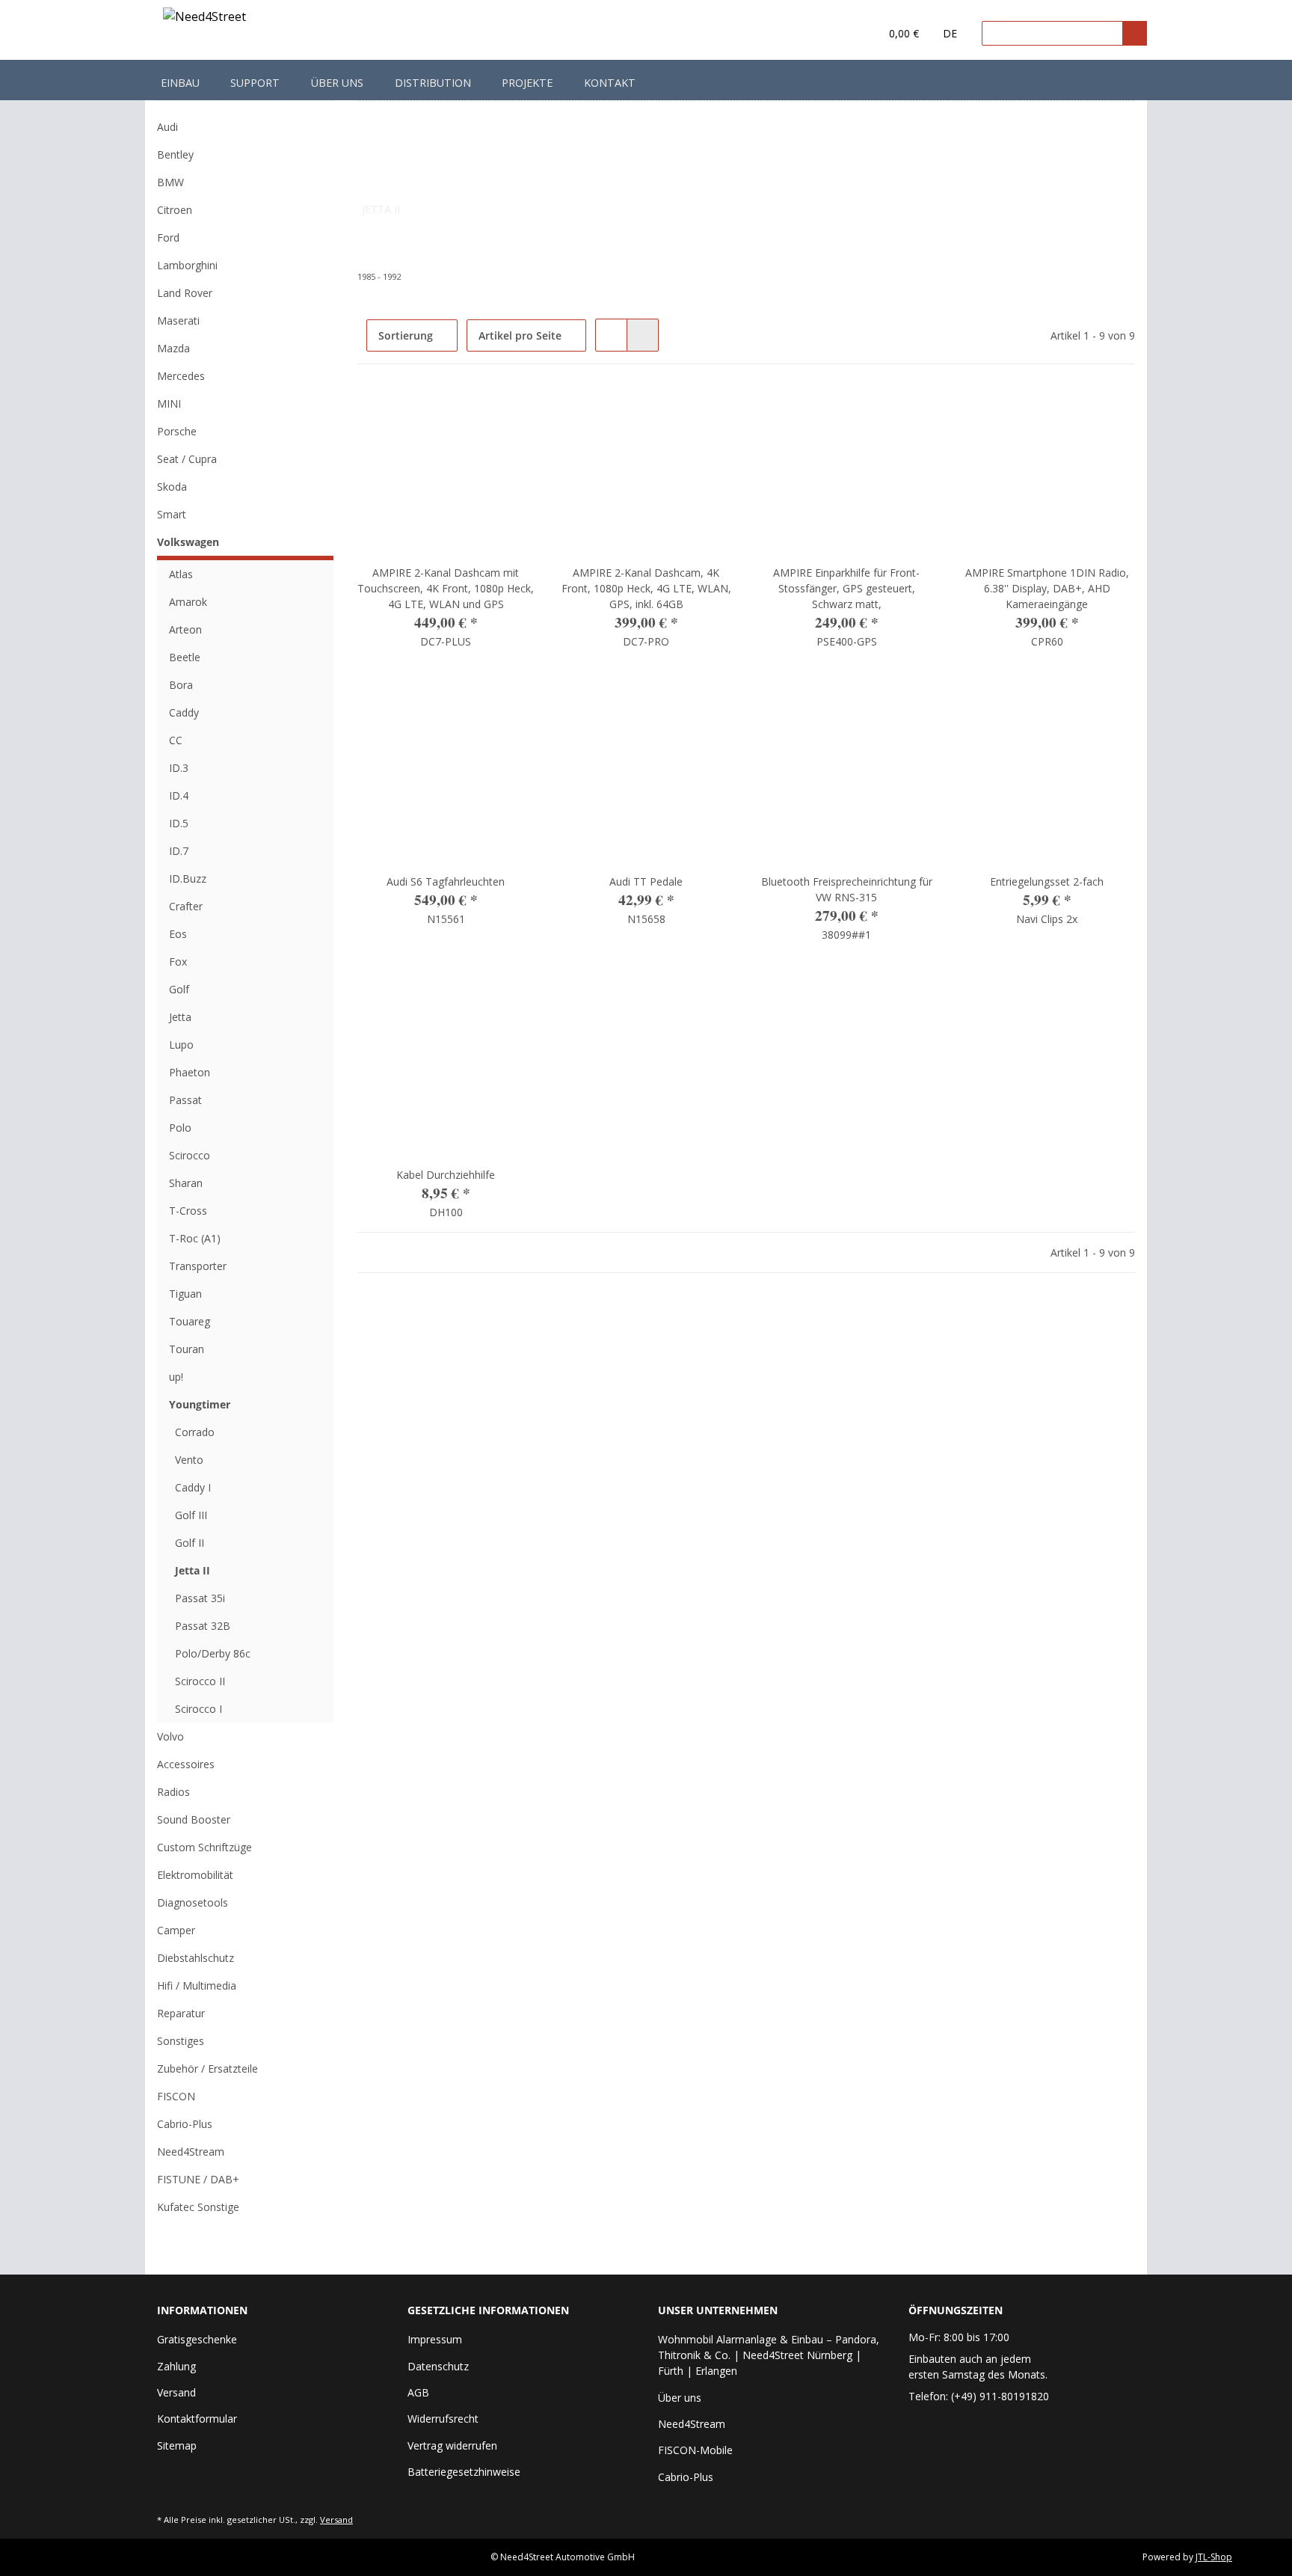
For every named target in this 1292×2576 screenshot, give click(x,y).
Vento (189, 1460)
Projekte (527, 83)
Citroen (175, 210)
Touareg (190, 1321)
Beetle (185, 657)
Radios (173, 1792)
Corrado (195, 1432)
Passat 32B (203, 1626)
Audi (167, 127)
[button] (838, 34)
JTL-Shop (1214, 2557)
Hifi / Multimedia (197, 1985)
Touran (187, 1349)
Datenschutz (438, 2366)
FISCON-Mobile (695, 2450)
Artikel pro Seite (520, 335)
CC (176, 740)
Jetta (180, 1017)
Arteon (185, 629)
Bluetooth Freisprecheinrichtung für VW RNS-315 (847, 889)
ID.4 (179, 795)
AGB (418, 2392)
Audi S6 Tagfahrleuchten (446, 881)
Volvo (170, 1736)
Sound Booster (194, 1819)
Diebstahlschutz (196, 1958)
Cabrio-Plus (185, 2124)
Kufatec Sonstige (198, 2207)
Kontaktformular (197, 2419)
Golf (179, 989)
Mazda (173, 348)
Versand (176, 2392)
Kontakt (610, 83)
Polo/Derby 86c (213, 1653)
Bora (181, 685)
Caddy (184, 712)
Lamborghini (187, 265)
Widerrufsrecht (443, 2419)
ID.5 (179, 823)
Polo (180, 1128)
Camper (176, 1930)
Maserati (178, 321)
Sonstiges (181, 2041)
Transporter (198, 1266)
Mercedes (181, 376)
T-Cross (188, 1211)
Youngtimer (200, 1404)
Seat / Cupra (187, 459)
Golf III (191, 1515)
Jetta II (193, 1570)
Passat (185, 1100)
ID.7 (179, 851)
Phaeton (190, 1072)
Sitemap (177, 2445)
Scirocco (190, 1155)
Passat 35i (200, 1598)
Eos (178, 934)
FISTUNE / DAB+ (198, 2179)
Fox (178, 962)
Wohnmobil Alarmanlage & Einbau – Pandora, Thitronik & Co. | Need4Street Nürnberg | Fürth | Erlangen (769, 2355)
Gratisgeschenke (197, 2339)
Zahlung (176, 2366)
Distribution (433, 83)
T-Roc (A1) (195, 1238)
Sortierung (406, 335)
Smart (172, 514)
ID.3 (179, 768)
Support (255, 83)
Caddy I (193, 1487)
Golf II (190, 1543)
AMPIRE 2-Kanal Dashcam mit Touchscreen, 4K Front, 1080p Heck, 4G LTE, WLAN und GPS (446, 588)
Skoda (172, 487)
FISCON (176, 2096)
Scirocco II (200, 1681)
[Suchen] (1135, 33)
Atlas (181, 574)
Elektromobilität (195, 1875)
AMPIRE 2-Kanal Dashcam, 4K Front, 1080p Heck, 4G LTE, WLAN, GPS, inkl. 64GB (646, 588)
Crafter (186, 906)
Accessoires (186, 1764)
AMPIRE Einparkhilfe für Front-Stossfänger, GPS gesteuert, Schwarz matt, (846, 588)
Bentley (175, 154)
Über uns (337, 83)
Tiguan (185, 1294)
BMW (170, 182)
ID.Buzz (188, 878)
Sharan (186, 1183)
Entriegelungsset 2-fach (1047, 881)
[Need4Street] (204, 19)
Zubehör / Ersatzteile (207, 2069)
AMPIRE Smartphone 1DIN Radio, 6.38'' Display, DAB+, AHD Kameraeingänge (1047, 588)
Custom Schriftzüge (204, 1847)
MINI (169, 404)
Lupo (181, 1045)
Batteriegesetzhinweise (464, 2472)
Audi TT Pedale (646, 881)
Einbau (180, 83)
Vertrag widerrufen (452, 2445)
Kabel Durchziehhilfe (446, 1175)
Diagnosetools (193, 1902)
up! (176, 1377)
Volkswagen (188, 542)
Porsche (177, 431)
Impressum (435, 2339)
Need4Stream (191, 2152)
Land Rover (185, 293)
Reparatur (181, 2013)
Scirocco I (199, 1709)
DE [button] (950, 33)
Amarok (188, 602)
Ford (168, 237)
